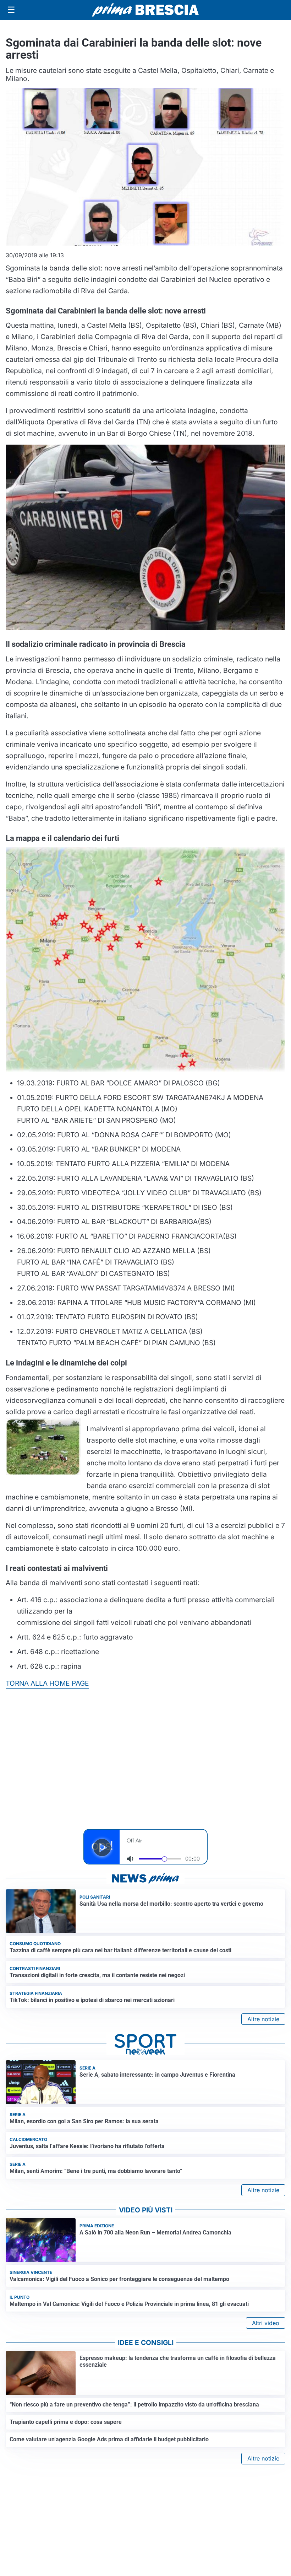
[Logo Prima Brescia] (145, 10)
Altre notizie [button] (263, 2019)
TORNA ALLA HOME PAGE (47, 1683)
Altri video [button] (266, 2323)
